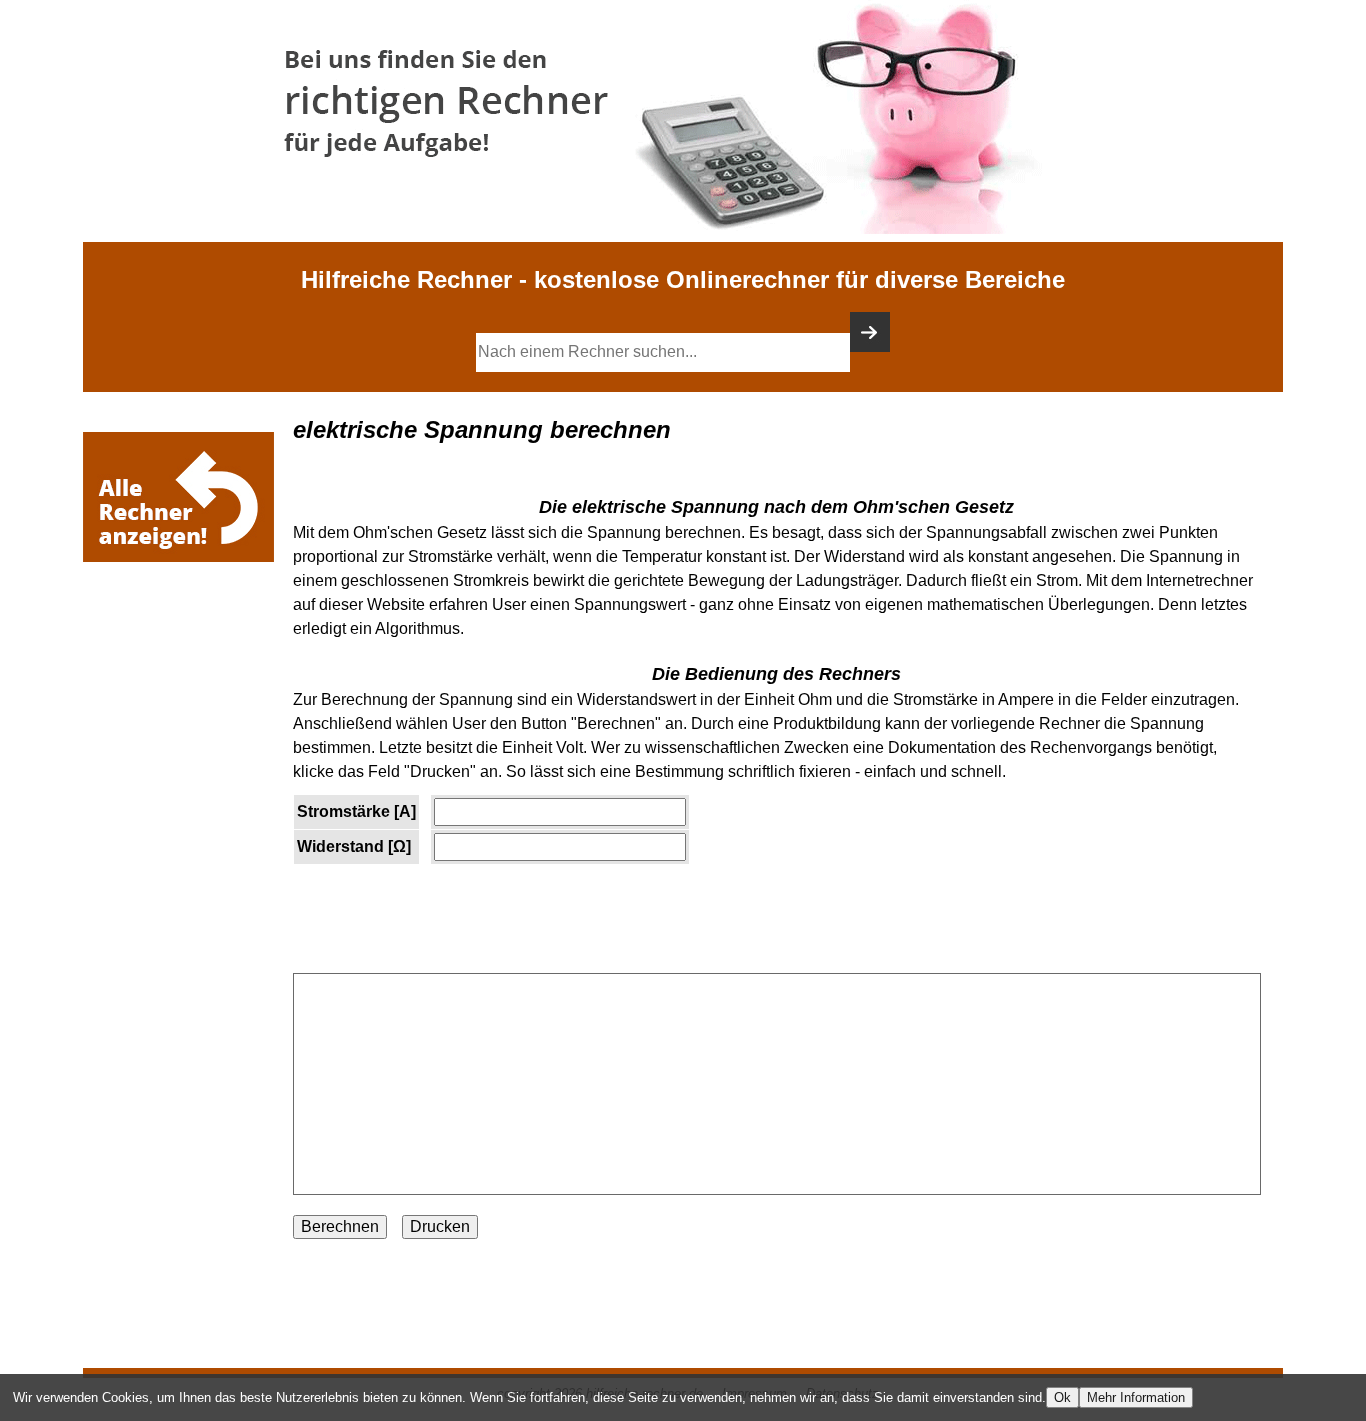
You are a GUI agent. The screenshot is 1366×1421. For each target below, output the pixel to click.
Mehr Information (1136, 1397)
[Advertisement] (183, 627)
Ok (1062, 1397)
